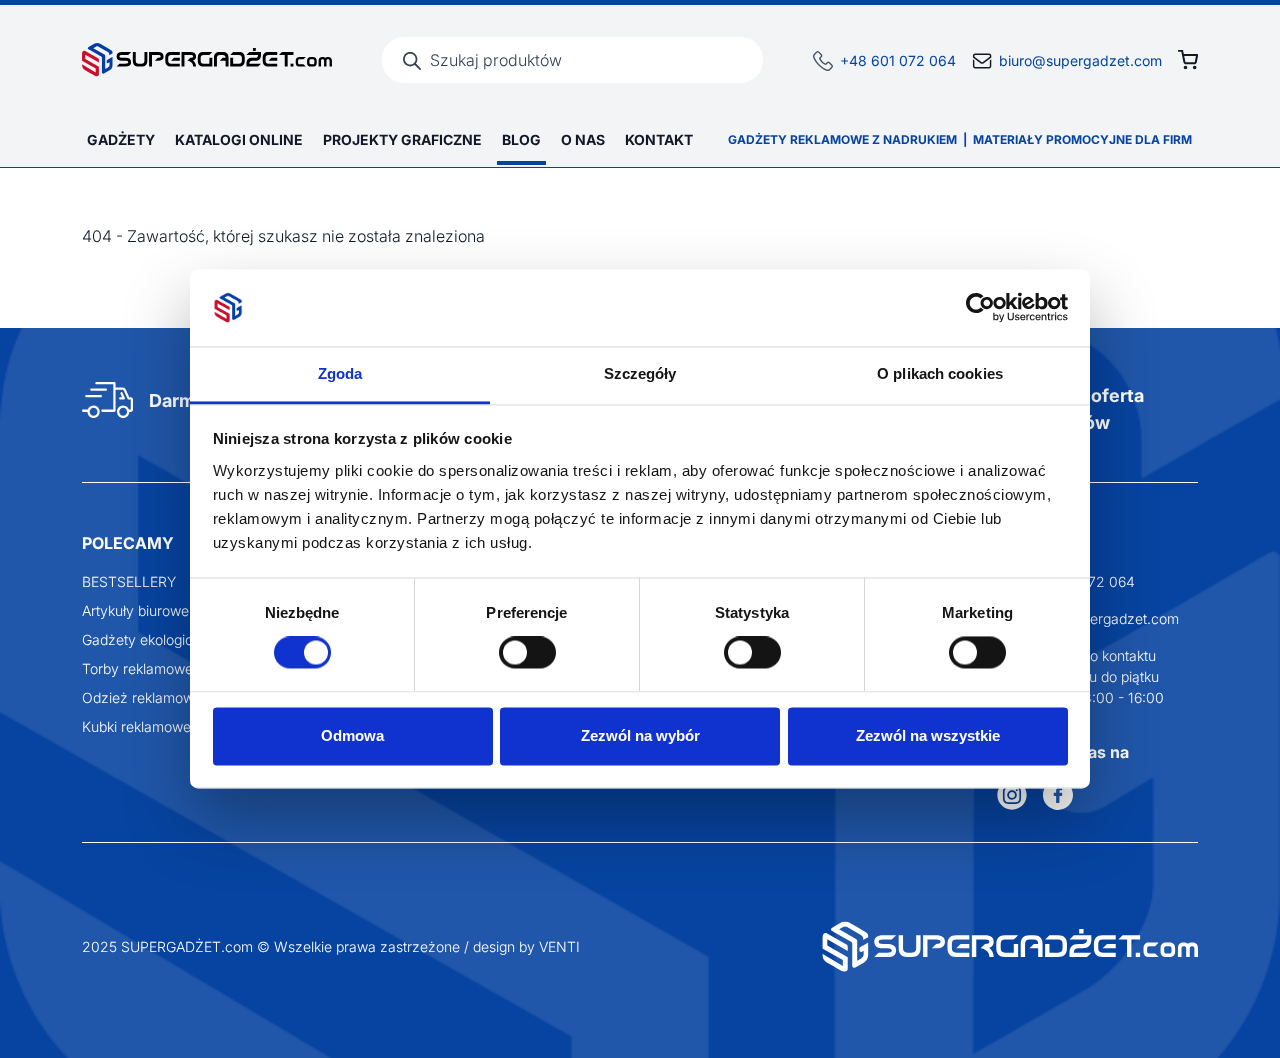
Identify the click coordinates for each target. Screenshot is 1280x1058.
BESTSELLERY (129, 581)
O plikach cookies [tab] (940, 373)
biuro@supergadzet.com (1080, 60)
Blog (521, 139)
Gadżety (121, 139)
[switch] (527, 653)
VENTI (559, 946)
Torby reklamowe (137, 668)
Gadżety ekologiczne (149, 639)
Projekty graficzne (402, 139)
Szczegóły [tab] (640, 373)
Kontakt (659, 139)
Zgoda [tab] (340, 373)
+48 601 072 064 (898, 60)
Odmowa (352, 735)
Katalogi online (239, 139)
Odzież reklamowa (142, 697)
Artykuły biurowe (135, 610)
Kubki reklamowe (136, 726)
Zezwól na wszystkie (928, 735)
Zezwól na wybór (640, 735)
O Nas (583, 139)
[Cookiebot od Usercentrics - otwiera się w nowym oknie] (980, 308)
